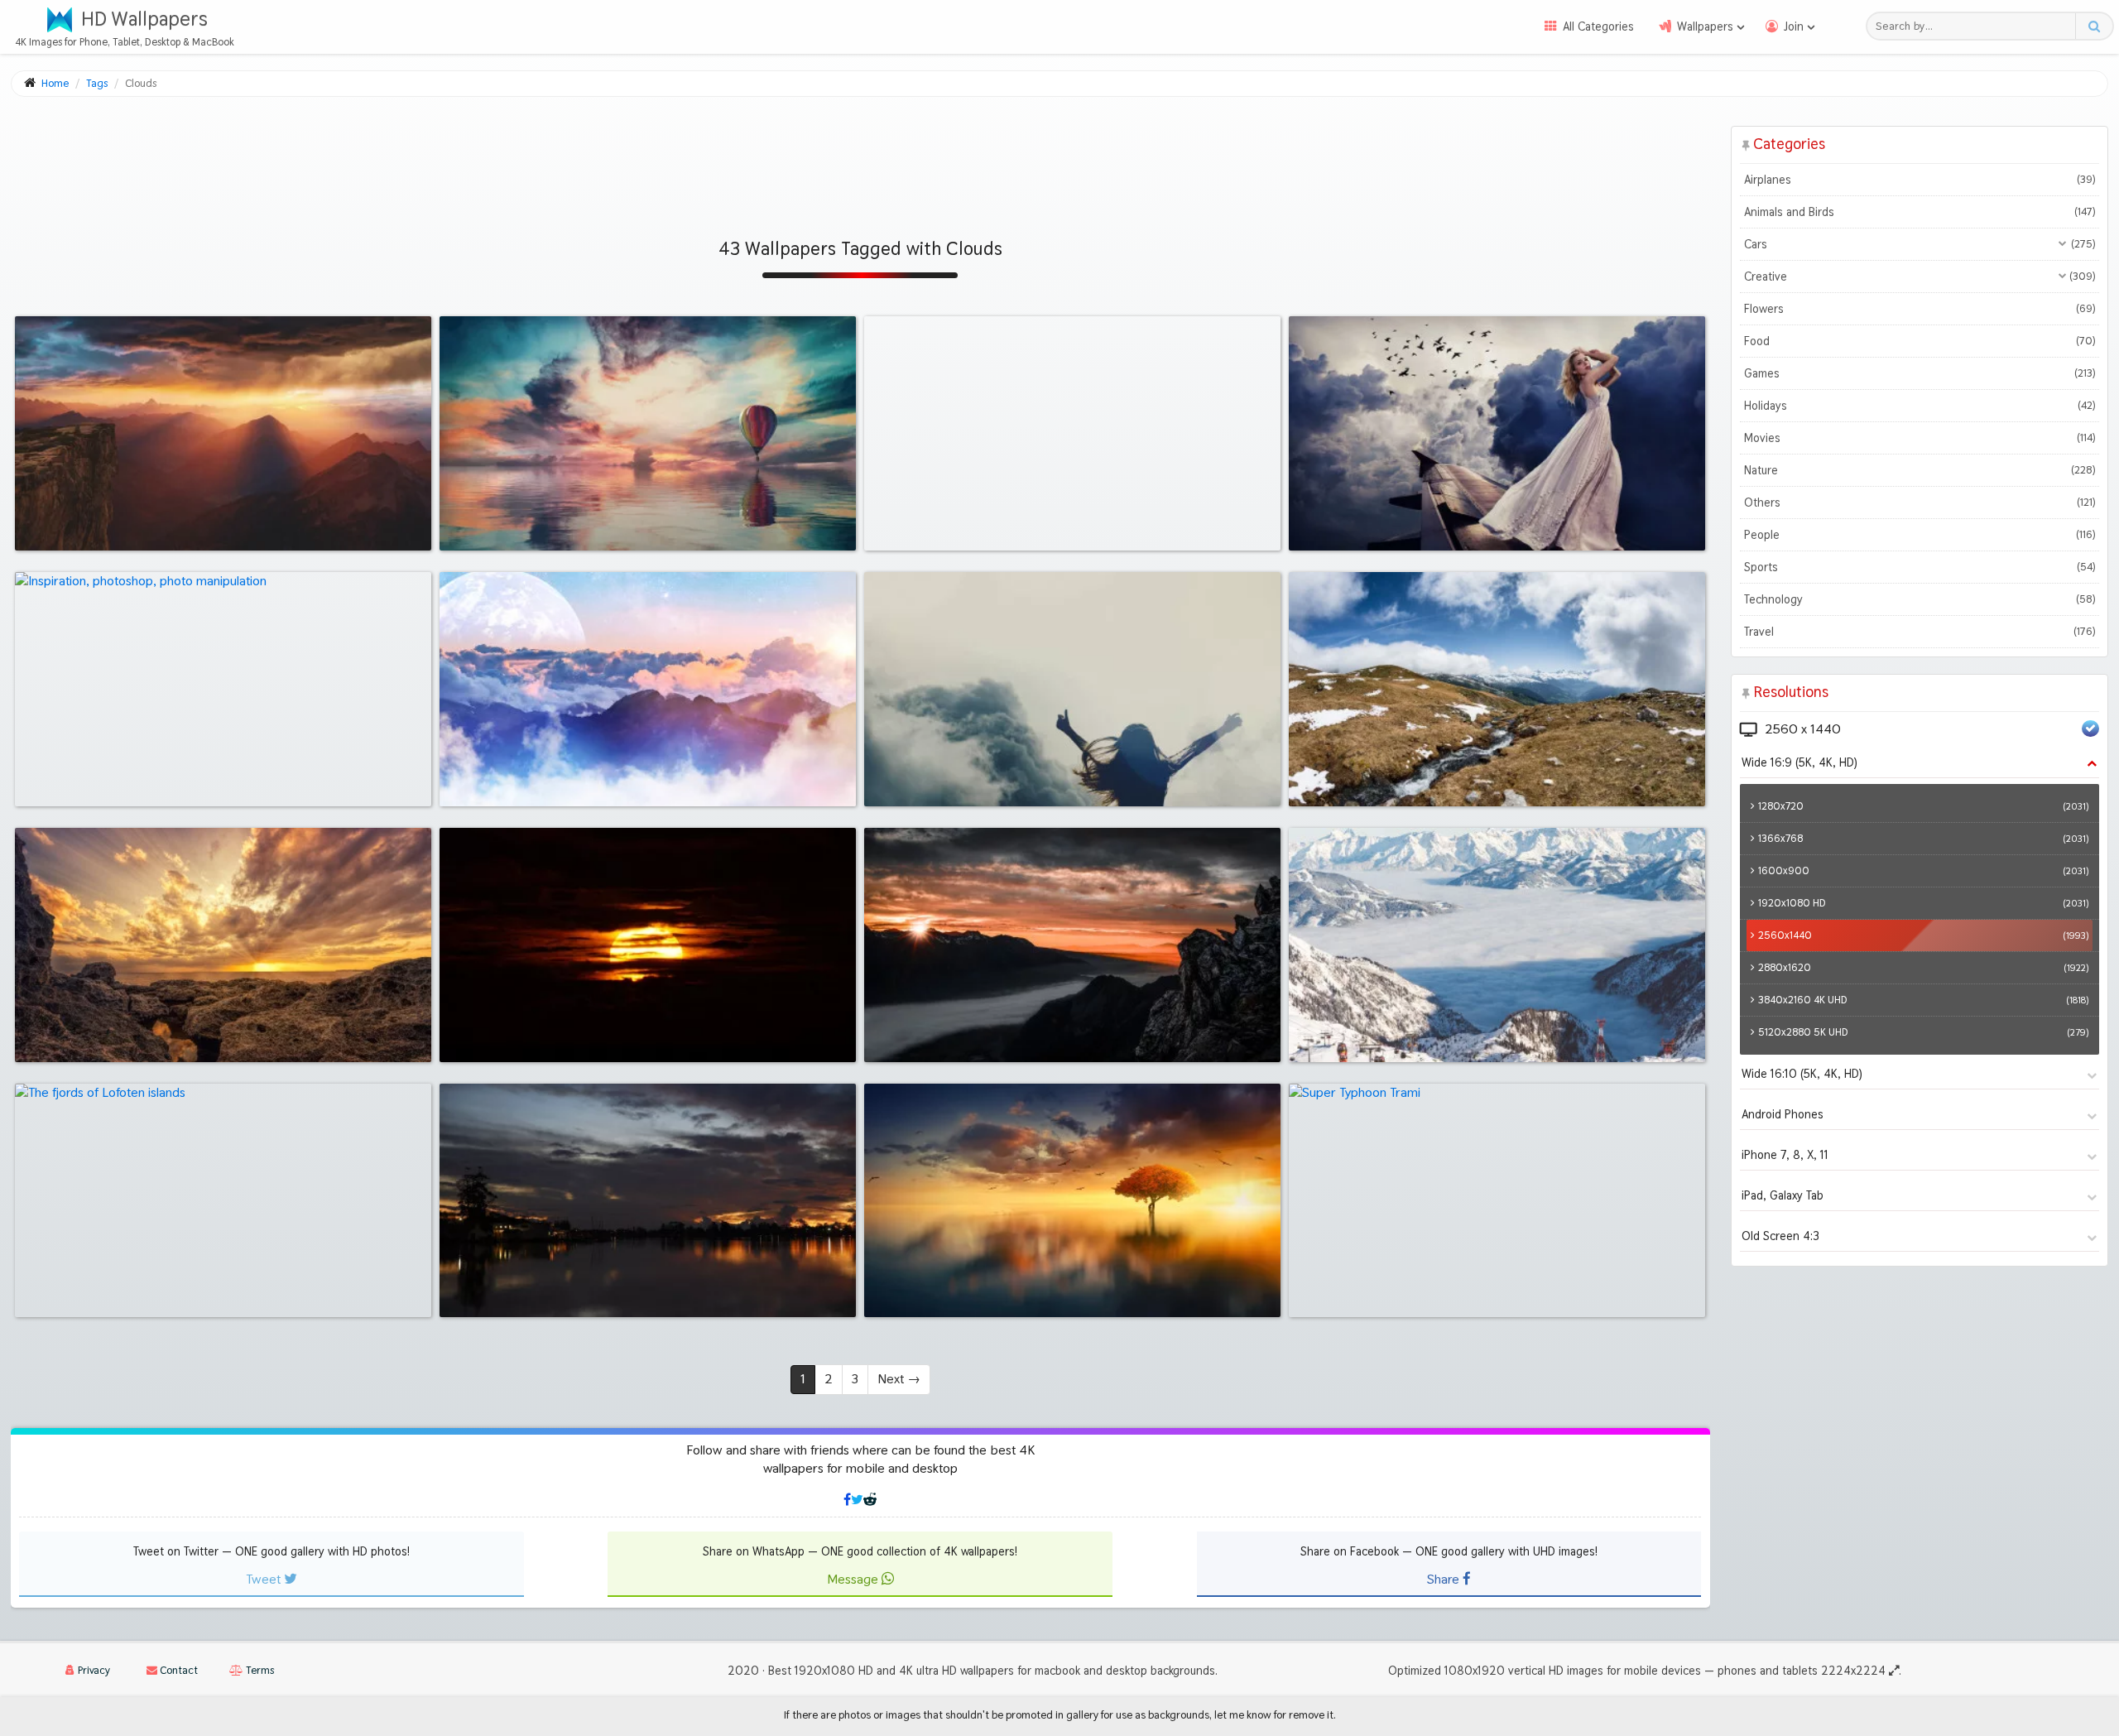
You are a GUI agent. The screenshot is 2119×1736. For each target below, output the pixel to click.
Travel (1920, 632)
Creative (1920, 277)
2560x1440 (1923, 935)
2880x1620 (1923, 967)
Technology (1920, 599)
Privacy (93, 1670)
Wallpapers (1705, 26)
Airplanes (1920, 180)
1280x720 (1923, 806)
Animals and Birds (1920, 212)
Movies (1920, 438)
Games (1920, 373)
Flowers (1920, 309)
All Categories (1598, 26)
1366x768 (1923, 838)
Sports (1920, 567)
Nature (1920, 470)
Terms (259, 1670)
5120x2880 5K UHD (1923, 1032)
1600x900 (1923, 870)
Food (1920, 341)
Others (1920, 503)
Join (1794, 26)
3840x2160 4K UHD (1923, 1000)
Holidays (1920, 406)
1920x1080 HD (1923, 903)
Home (55, 83)
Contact (178, 1670)
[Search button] (2094, 26)
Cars (1920, 244)
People (1920, 535)
